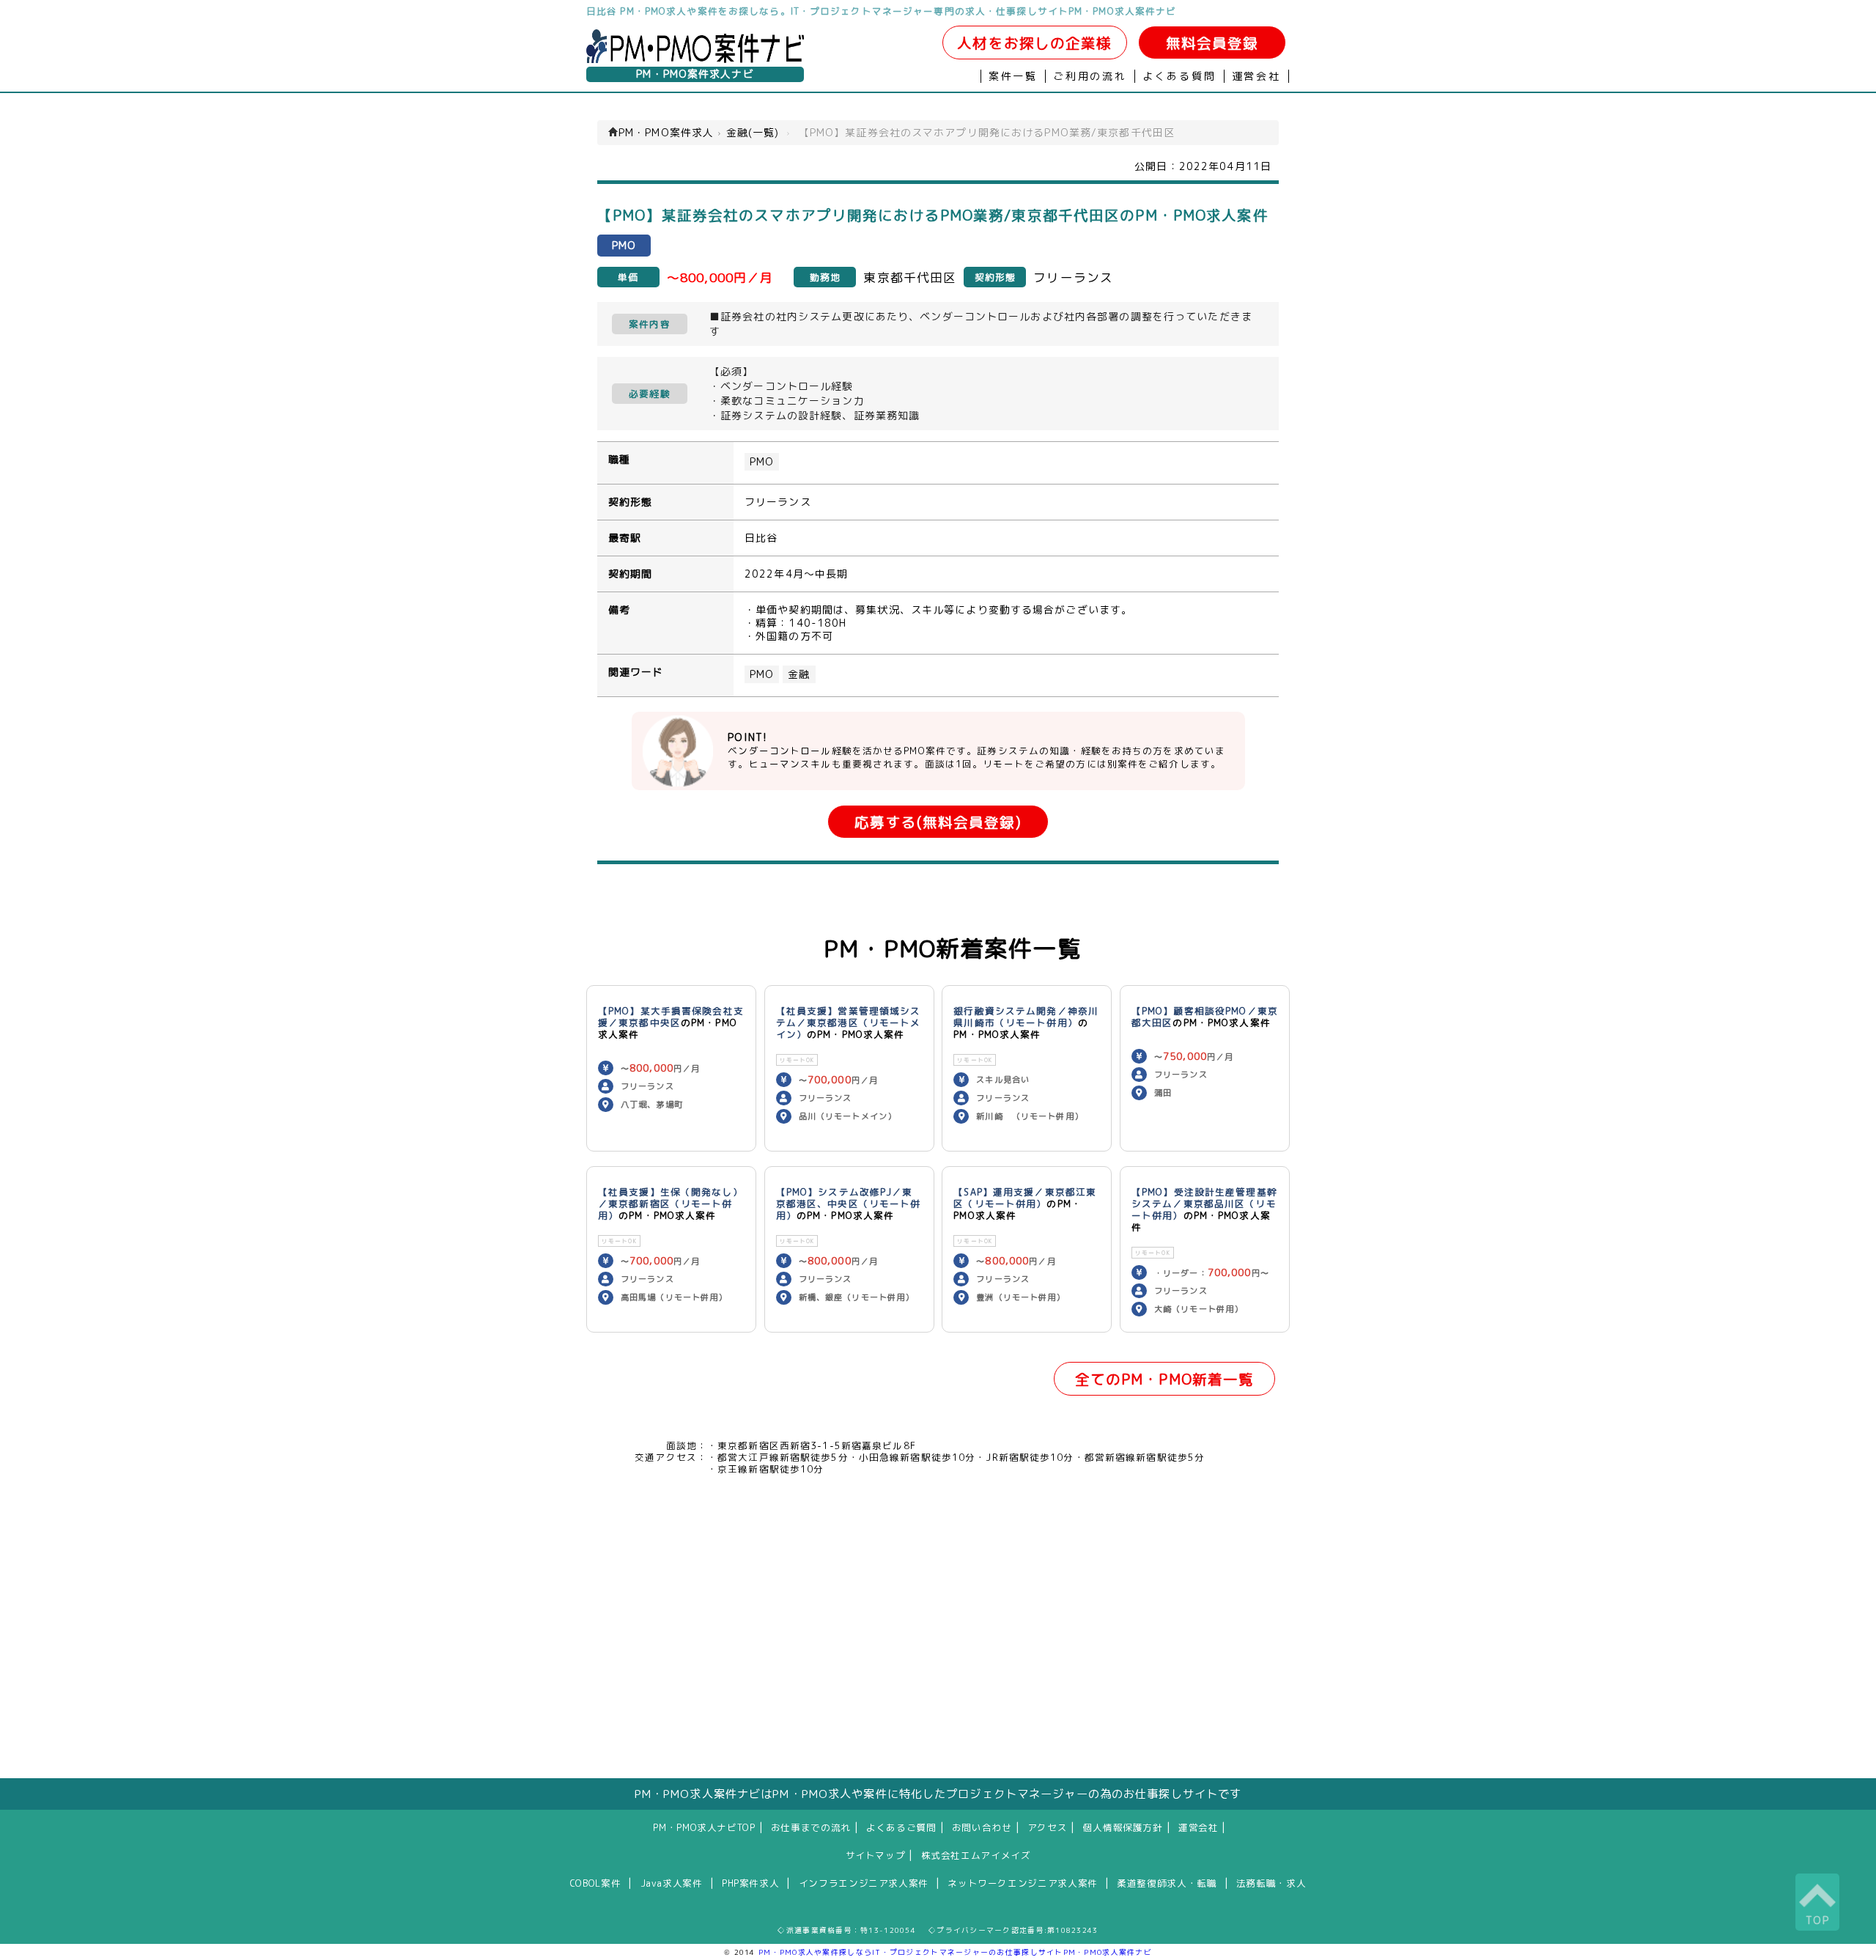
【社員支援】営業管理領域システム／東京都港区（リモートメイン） (849, 1023)
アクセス (1048, 1827)
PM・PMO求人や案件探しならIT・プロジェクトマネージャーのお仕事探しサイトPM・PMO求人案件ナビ (955, 1952)
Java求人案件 (672, 1883)
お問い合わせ (982, 1827)
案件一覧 (1013, 76)
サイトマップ (876, 1855)
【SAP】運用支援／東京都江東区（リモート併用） (1025, 1198)
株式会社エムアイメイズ (976, 1855)
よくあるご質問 (901, 1827)
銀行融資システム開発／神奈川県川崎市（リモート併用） (1026, 1017)
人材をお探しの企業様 (1034, 43)
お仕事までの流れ (811, 1827)
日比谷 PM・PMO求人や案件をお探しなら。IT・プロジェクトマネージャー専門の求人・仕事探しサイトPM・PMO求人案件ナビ (881, 11)
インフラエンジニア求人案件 (864, 1883)
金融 (799, 674)
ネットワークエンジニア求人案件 (1022, 1883)
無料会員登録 (1212, 43)
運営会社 (1256, 76)
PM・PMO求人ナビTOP (704, 1827)
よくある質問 (1179, 76)
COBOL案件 (595, 1883)
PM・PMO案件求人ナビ (695, 74)
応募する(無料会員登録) (938, 822)
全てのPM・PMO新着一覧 (1165, 1379)
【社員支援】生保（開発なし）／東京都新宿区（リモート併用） (671, 1204)
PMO (762, 462)
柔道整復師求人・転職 (1167, 1883)
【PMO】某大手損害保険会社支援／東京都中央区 (671, 1017)
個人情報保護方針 (1123, 1827)
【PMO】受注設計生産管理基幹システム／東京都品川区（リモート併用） (1204, 1204)
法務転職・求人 (1271, 1883)
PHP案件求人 (750, 1883)
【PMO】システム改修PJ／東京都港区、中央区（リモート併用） (849, 1204)
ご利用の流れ (1090, 76)
